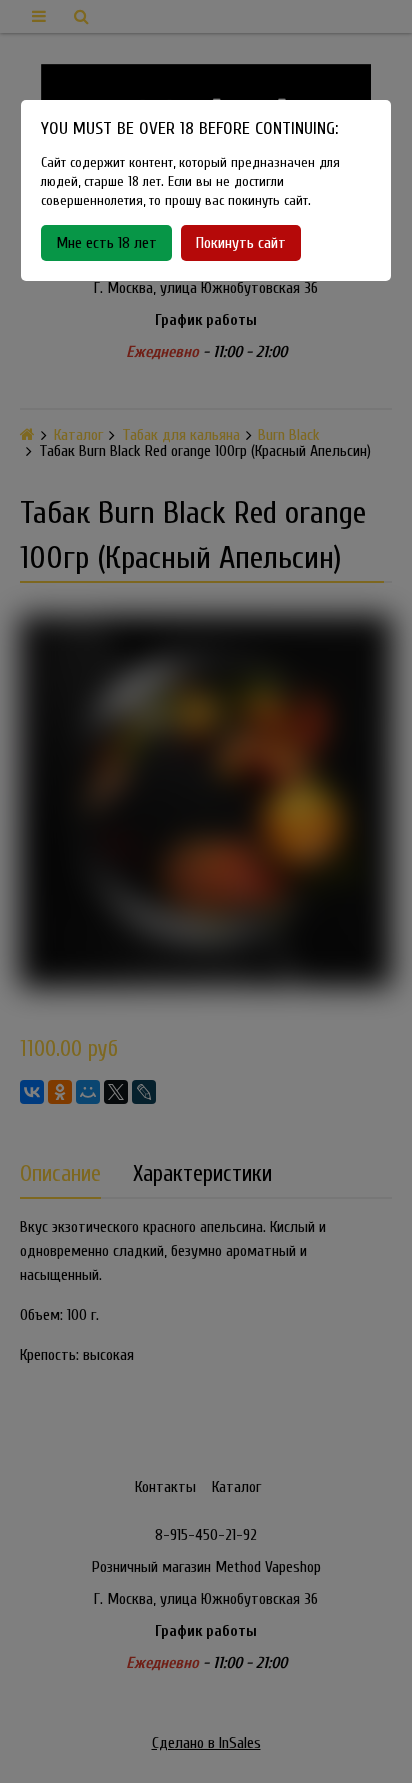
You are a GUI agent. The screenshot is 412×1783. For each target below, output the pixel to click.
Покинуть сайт (241, 243)
